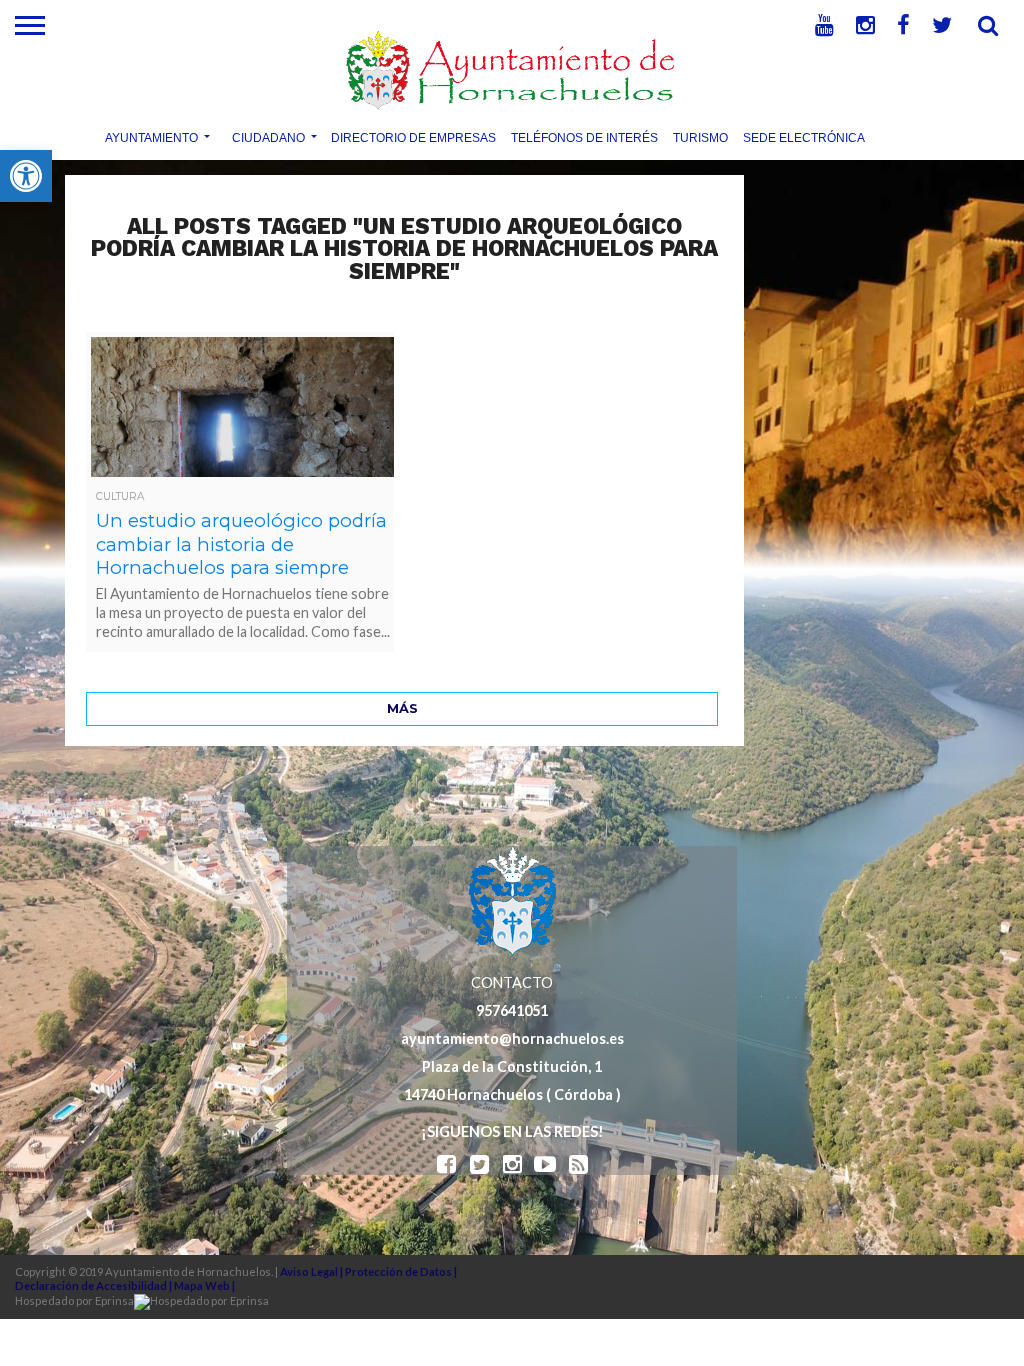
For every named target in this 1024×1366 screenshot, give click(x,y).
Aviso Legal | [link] (312, 1271)
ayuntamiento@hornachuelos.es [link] (512, 1038)
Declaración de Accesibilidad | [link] (94, 1285)
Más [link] (402, 708)
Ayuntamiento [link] (151, 137)
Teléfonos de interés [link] (584, 137)
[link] (26, 176)
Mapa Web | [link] (204, 1285)
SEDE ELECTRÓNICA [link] (804, 137)
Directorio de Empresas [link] (413, 137)
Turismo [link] (700, 137)
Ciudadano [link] (268, 137)
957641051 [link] (512, 1010)
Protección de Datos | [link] (401, 1271)
